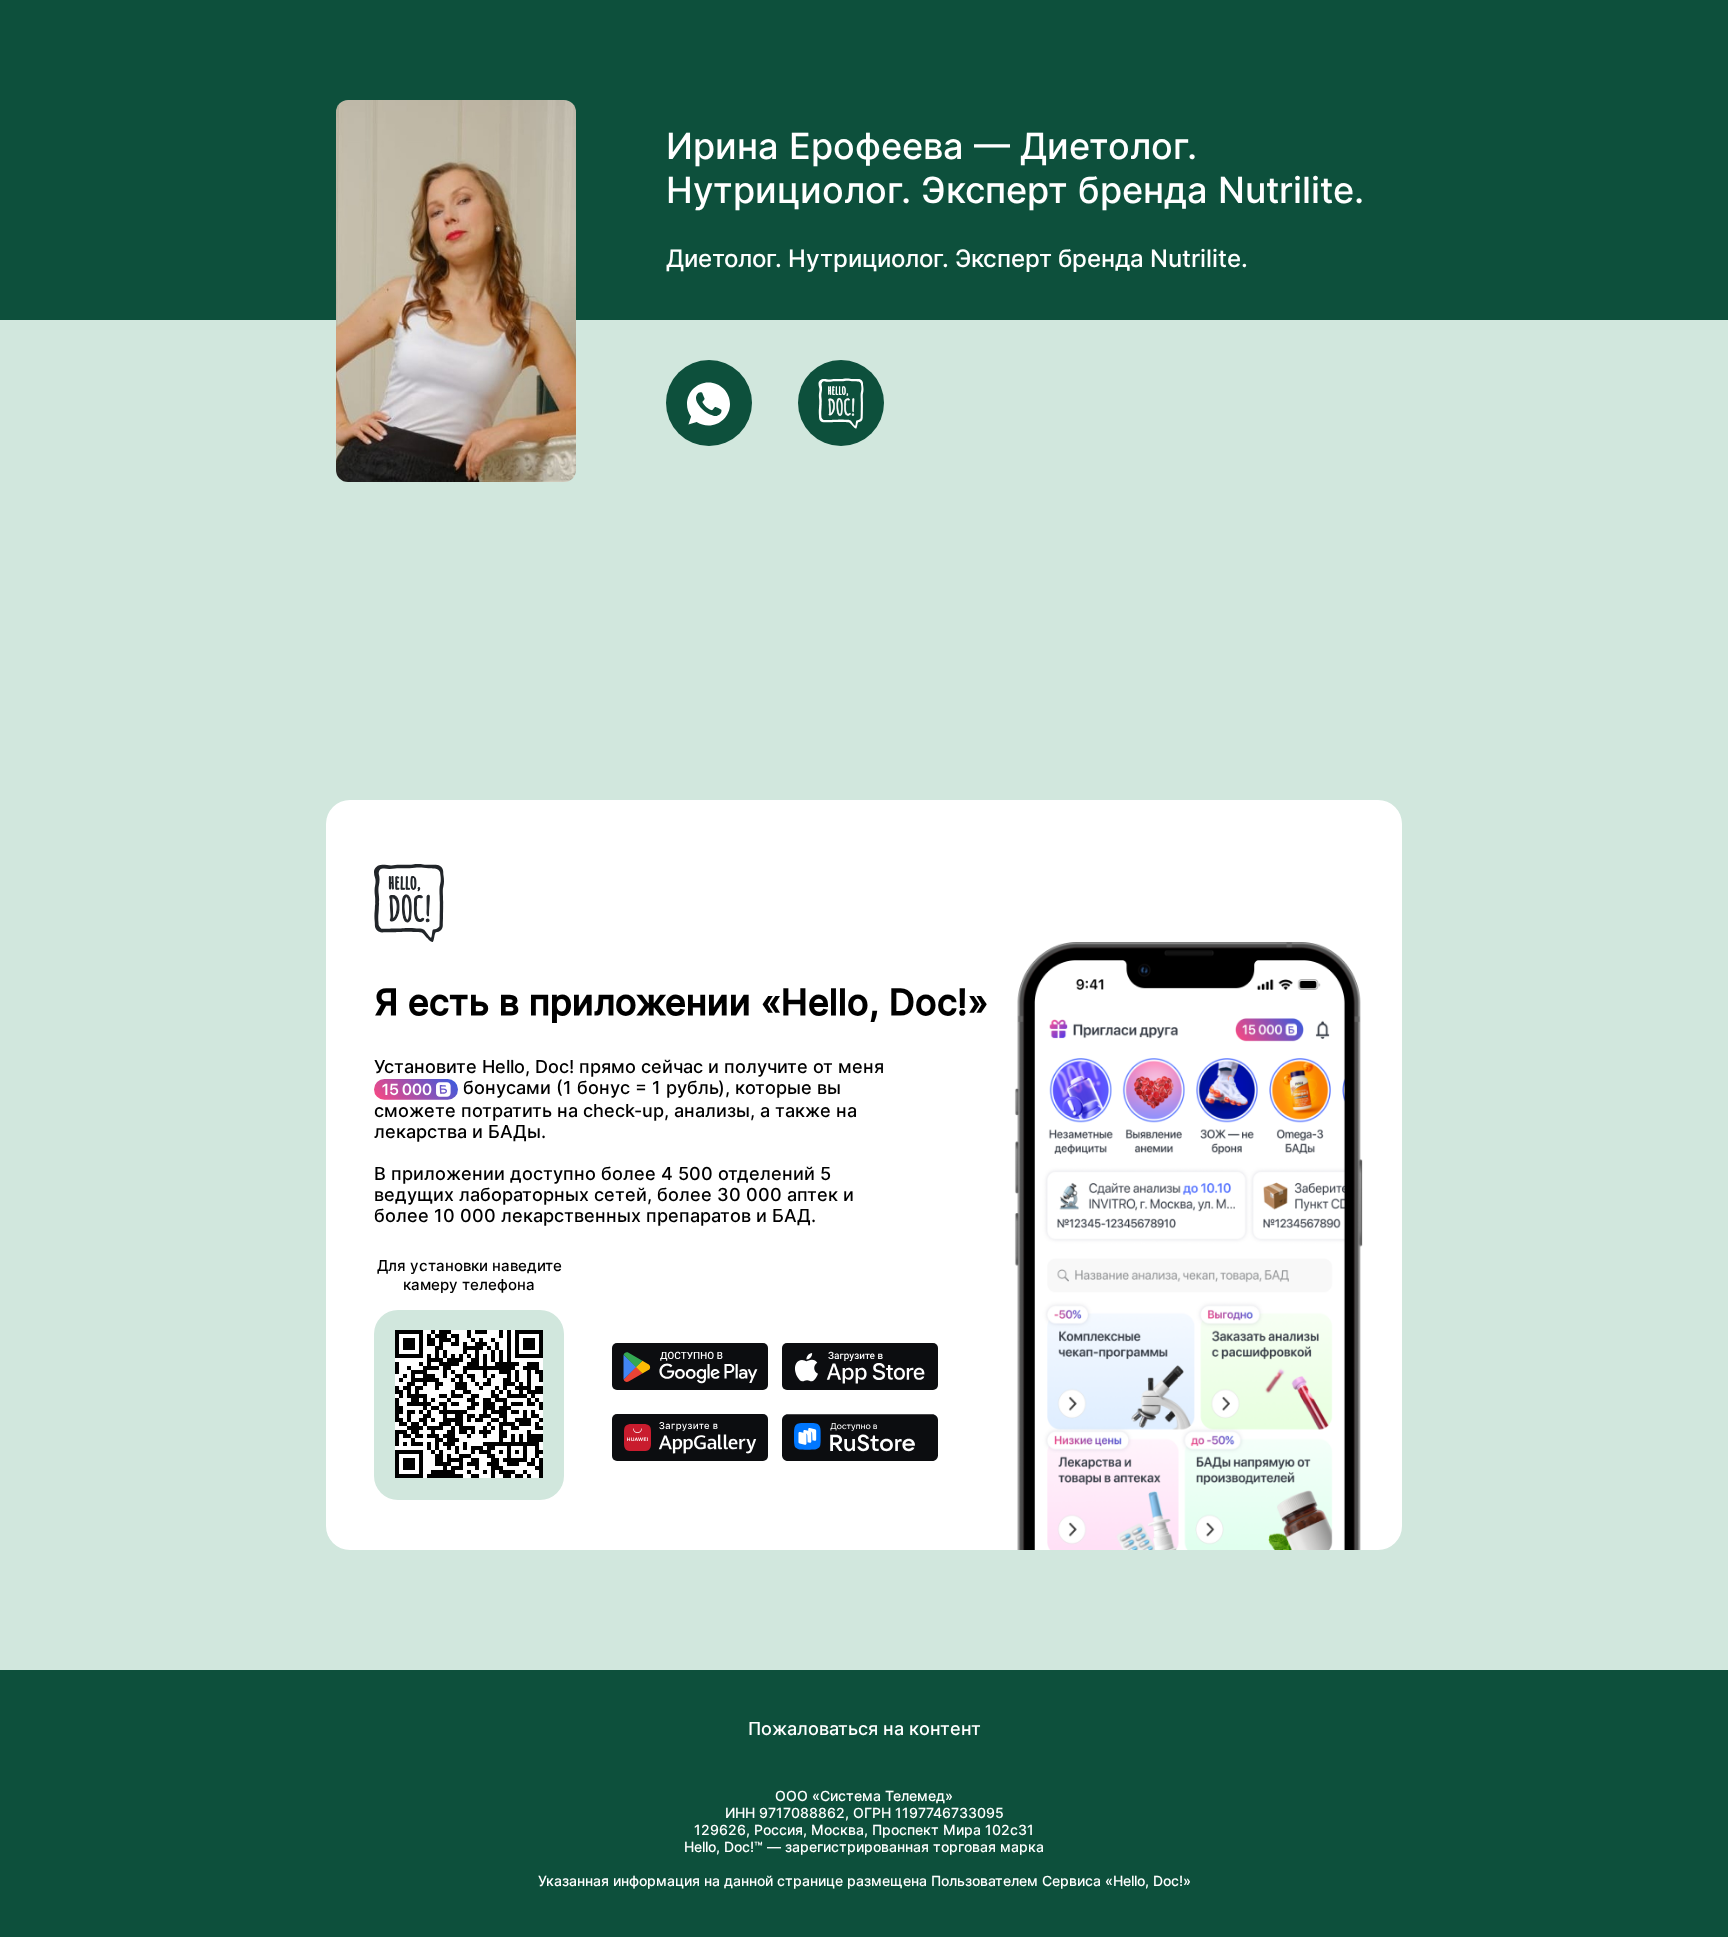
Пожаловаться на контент (864, 1728)
